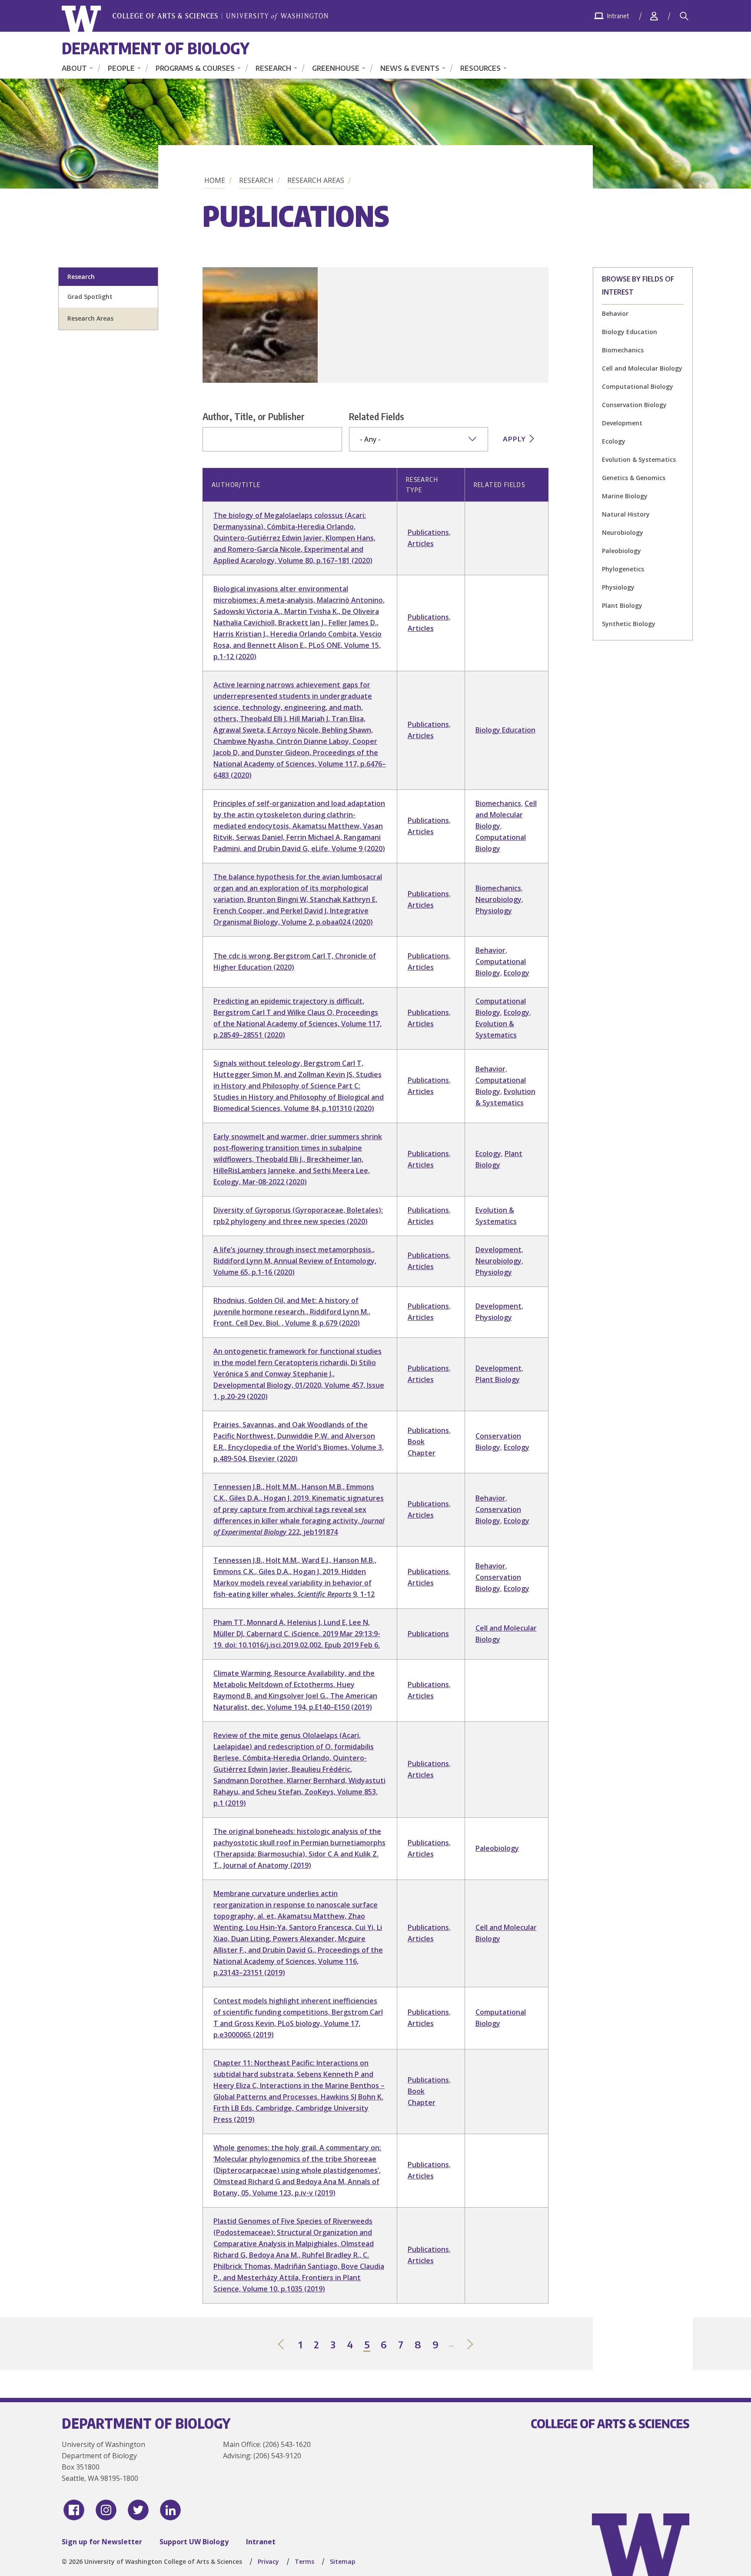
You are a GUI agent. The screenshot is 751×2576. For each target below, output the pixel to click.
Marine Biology (625, 496)
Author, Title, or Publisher (254, 416)
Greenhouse (336, 68)
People (121, 68)
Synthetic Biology (629, 624)
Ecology (614, 441)
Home (215, 180)
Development (622, 423)
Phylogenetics (623, 569)
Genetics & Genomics (634, 478)
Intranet (261, 2542)
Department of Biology (156, 48)
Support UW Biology (194, 2542)
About (74, 68)
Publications (428, 532)
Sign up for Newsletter (102, 2542)
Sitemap (343, 2561)
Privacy (268, 2561)
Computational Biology (638, 386)
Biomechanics (623, 350)
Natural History (626, 514)
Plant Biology (622, 605)
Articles (421, 544)
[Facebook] (74, 2510)
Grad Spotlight (90, 297)
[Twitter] (138, 2510)
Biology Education (630, 332)
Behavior (615, 313)
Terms (304, 2561)
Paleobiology (621, 551)
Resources (480, 68)
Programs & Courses (195, 68)
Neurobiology (623, 532)
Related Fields (377, 416)
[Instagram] (106, 2510)
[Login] (654, 16)
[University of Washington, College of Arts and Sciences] (195, 19)
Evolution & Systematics (639, 459)
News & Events (410, 68)
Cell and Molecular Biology (642, 368)
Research (273, 68)
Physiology (618, 587)
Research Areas (316, 180)
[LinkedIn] (170, 2510)
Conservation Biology (634, 405)
